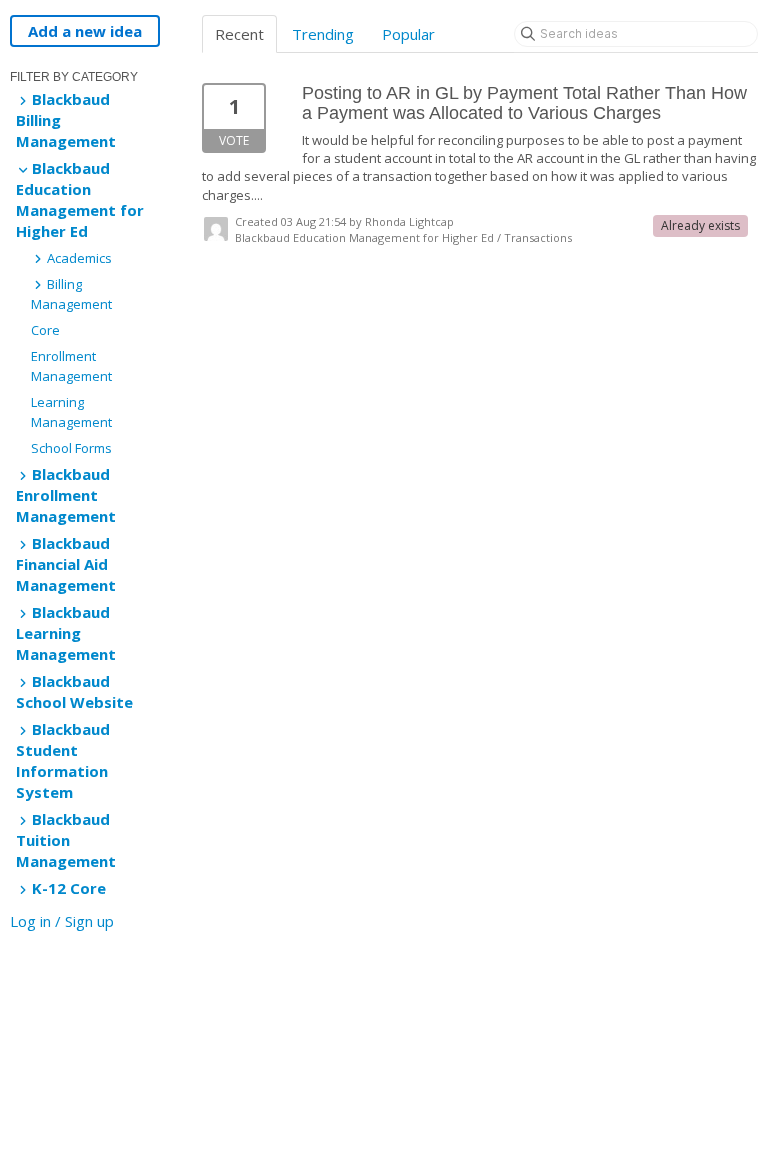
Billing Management (71, 294)
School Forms (71, 448)
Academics (78, 258)
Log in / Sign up (62, 921)
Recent (239, 34)
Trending (323, 34)
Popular (408, 34)
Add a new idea (85, 31)
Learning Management (71, 412)
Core (45, 330)
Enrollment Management (71, 366)
